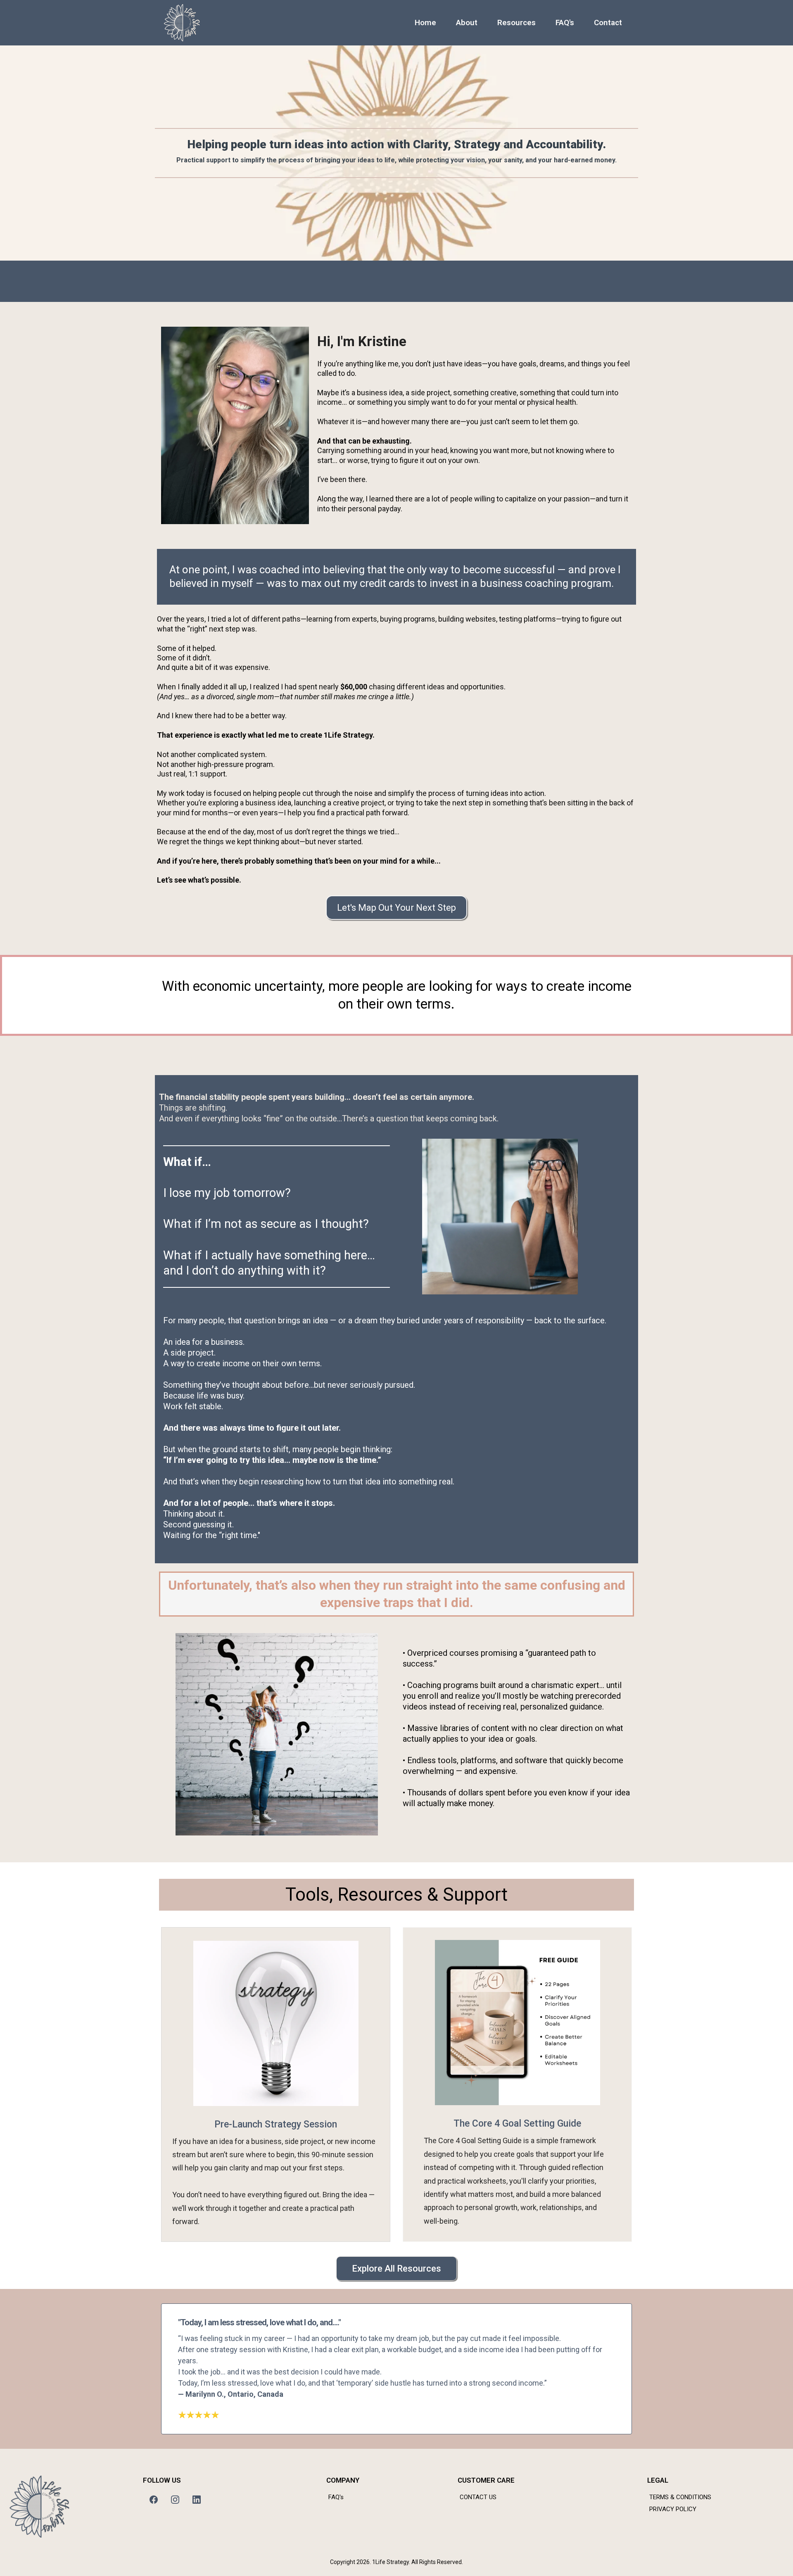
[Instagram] (175, 2500)
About (467, 23)
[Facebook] (154, 2500)
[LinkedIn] (197, 2500)
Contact (608, 23)
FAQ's (565, 23)
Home (425, 23)
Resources (516, 23)
